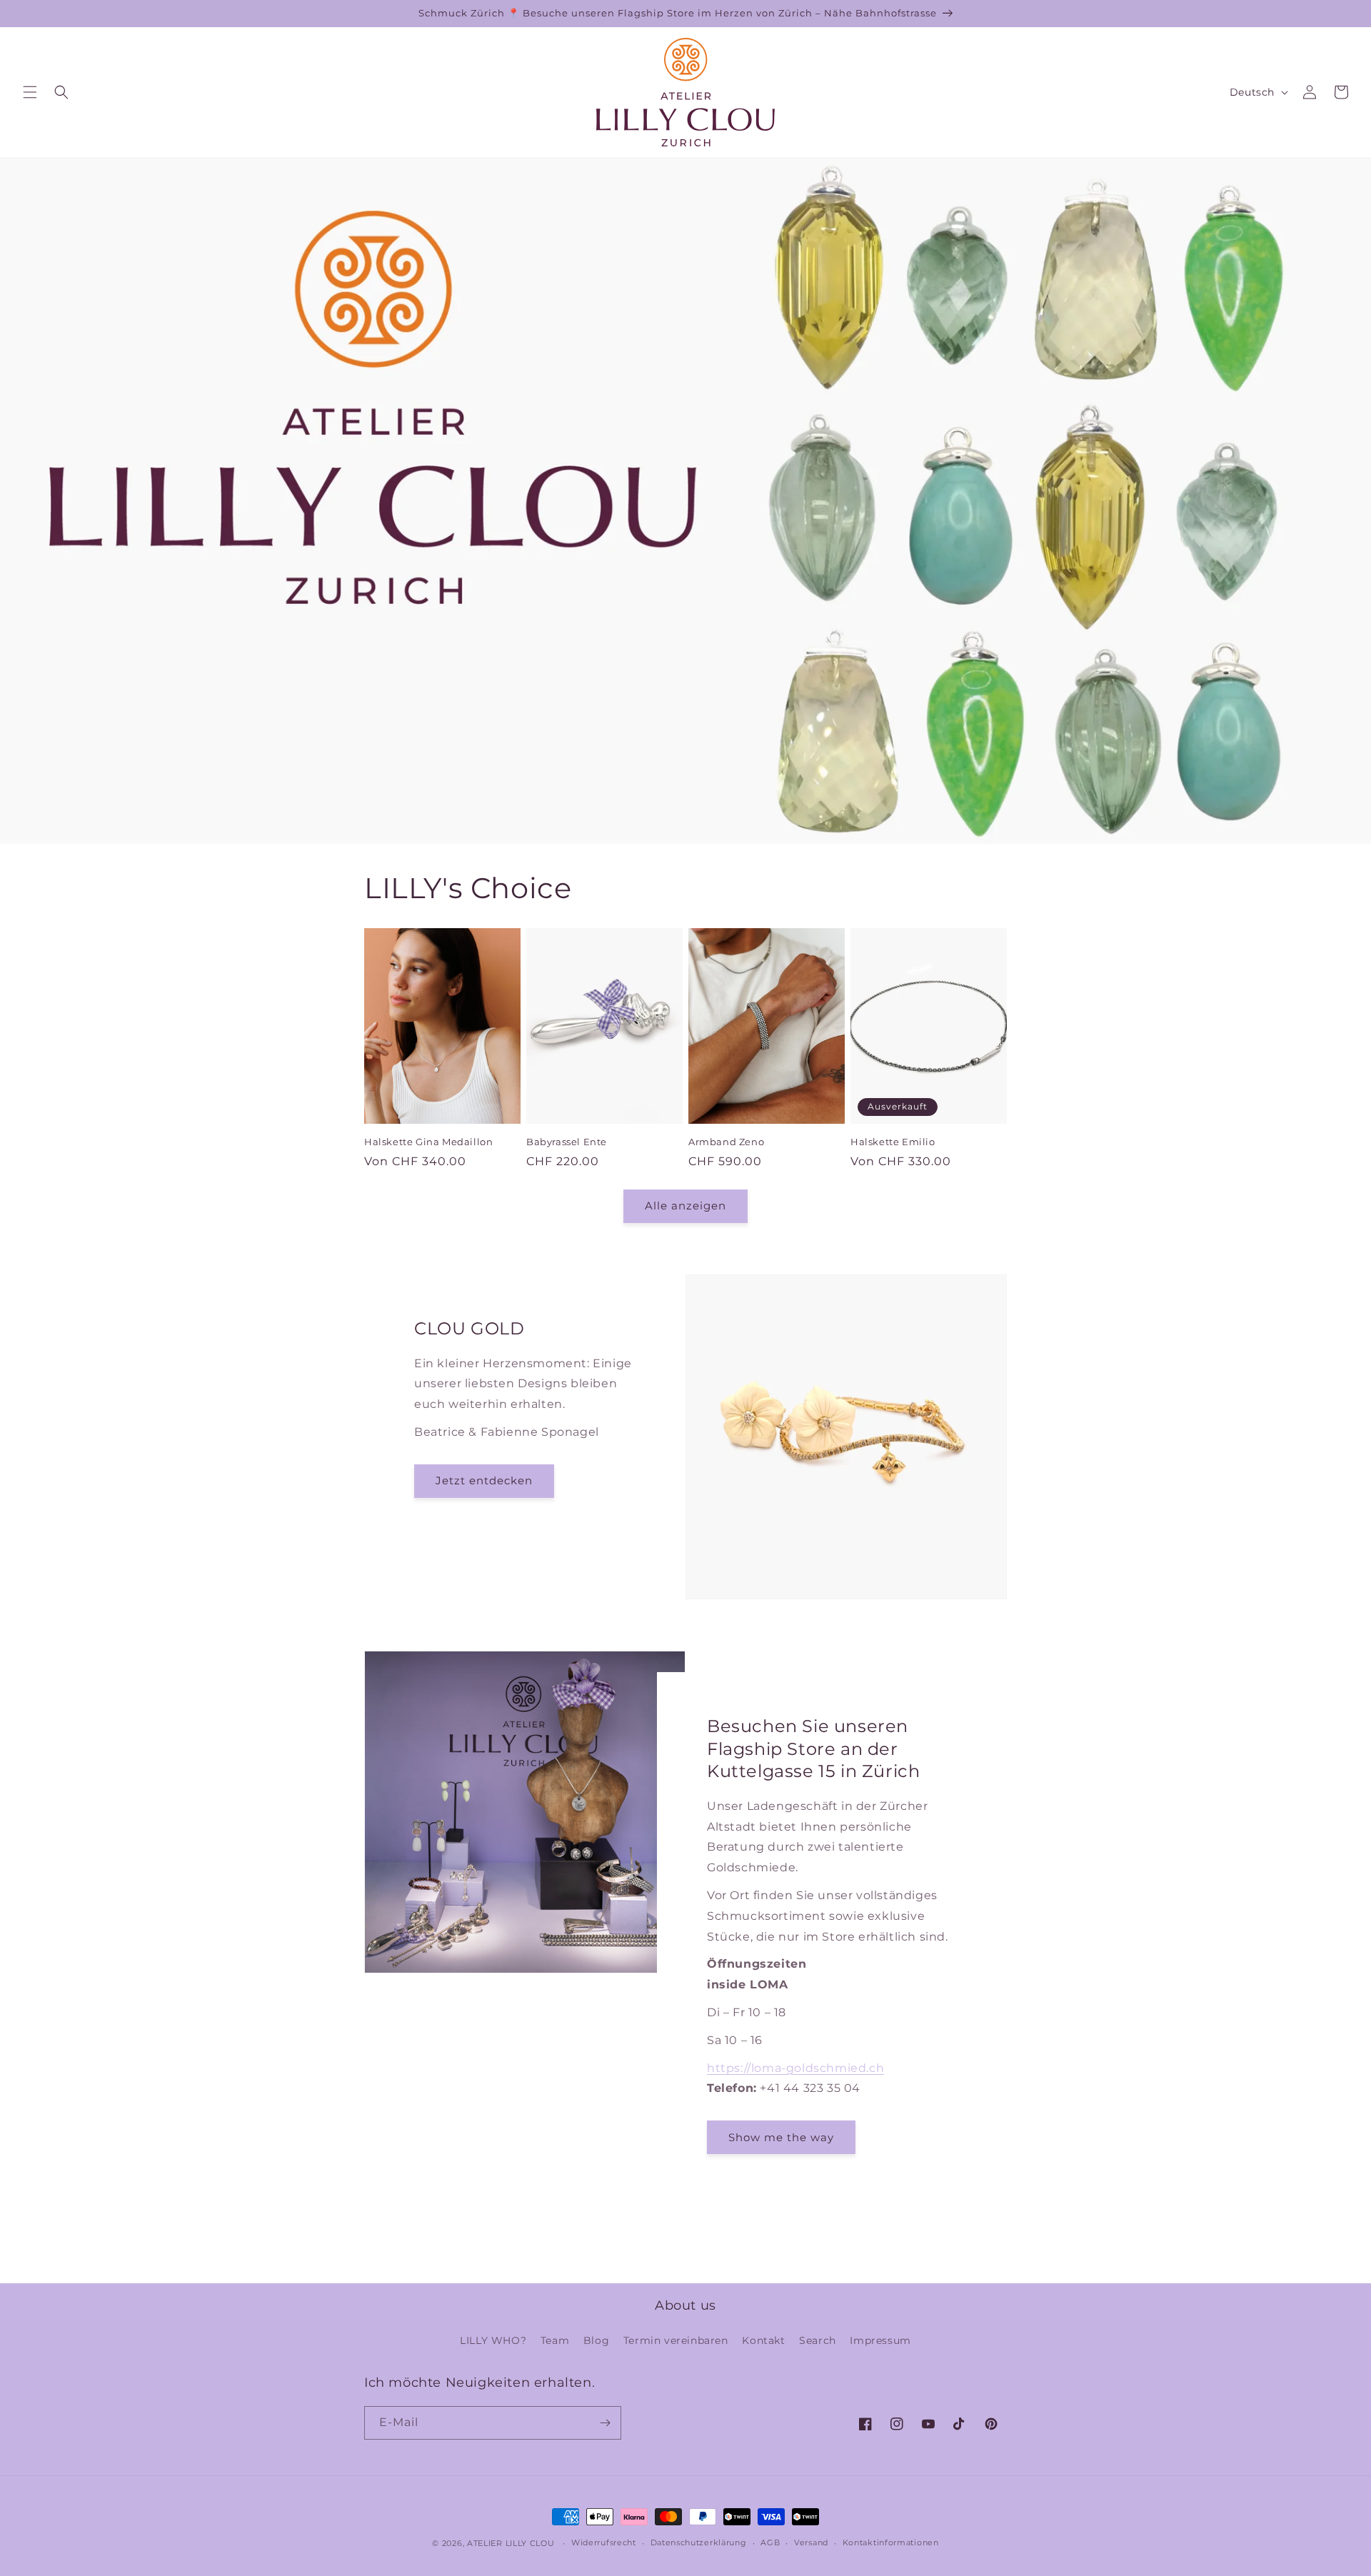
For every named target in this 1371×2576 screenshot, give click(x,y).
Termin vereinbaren (676, 2340)
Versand (811, 2542)
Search (818, 2340)
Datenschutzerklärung (699, 2542)
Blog (596, 2340)
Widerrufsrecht (604, 2542)
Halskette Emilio (893, 1142)
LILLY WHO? (493, 2340)
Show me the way (781, 2137)
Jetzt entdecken (484, 1480)
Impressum (880, 2340)
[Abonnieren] (605, 2423)
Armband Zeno (726, 1142)
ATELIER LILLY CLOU (511, 2543)
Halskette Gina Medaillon (428, 1142)
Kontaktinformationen (891, 2542)
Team (555, 2340)
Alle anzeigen (685, 1206)
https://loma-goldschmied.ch (795, 2068)
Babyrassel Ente (567, 1142)
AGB (770, 2542)
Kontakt (763, 2340)
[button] (30, 92)
